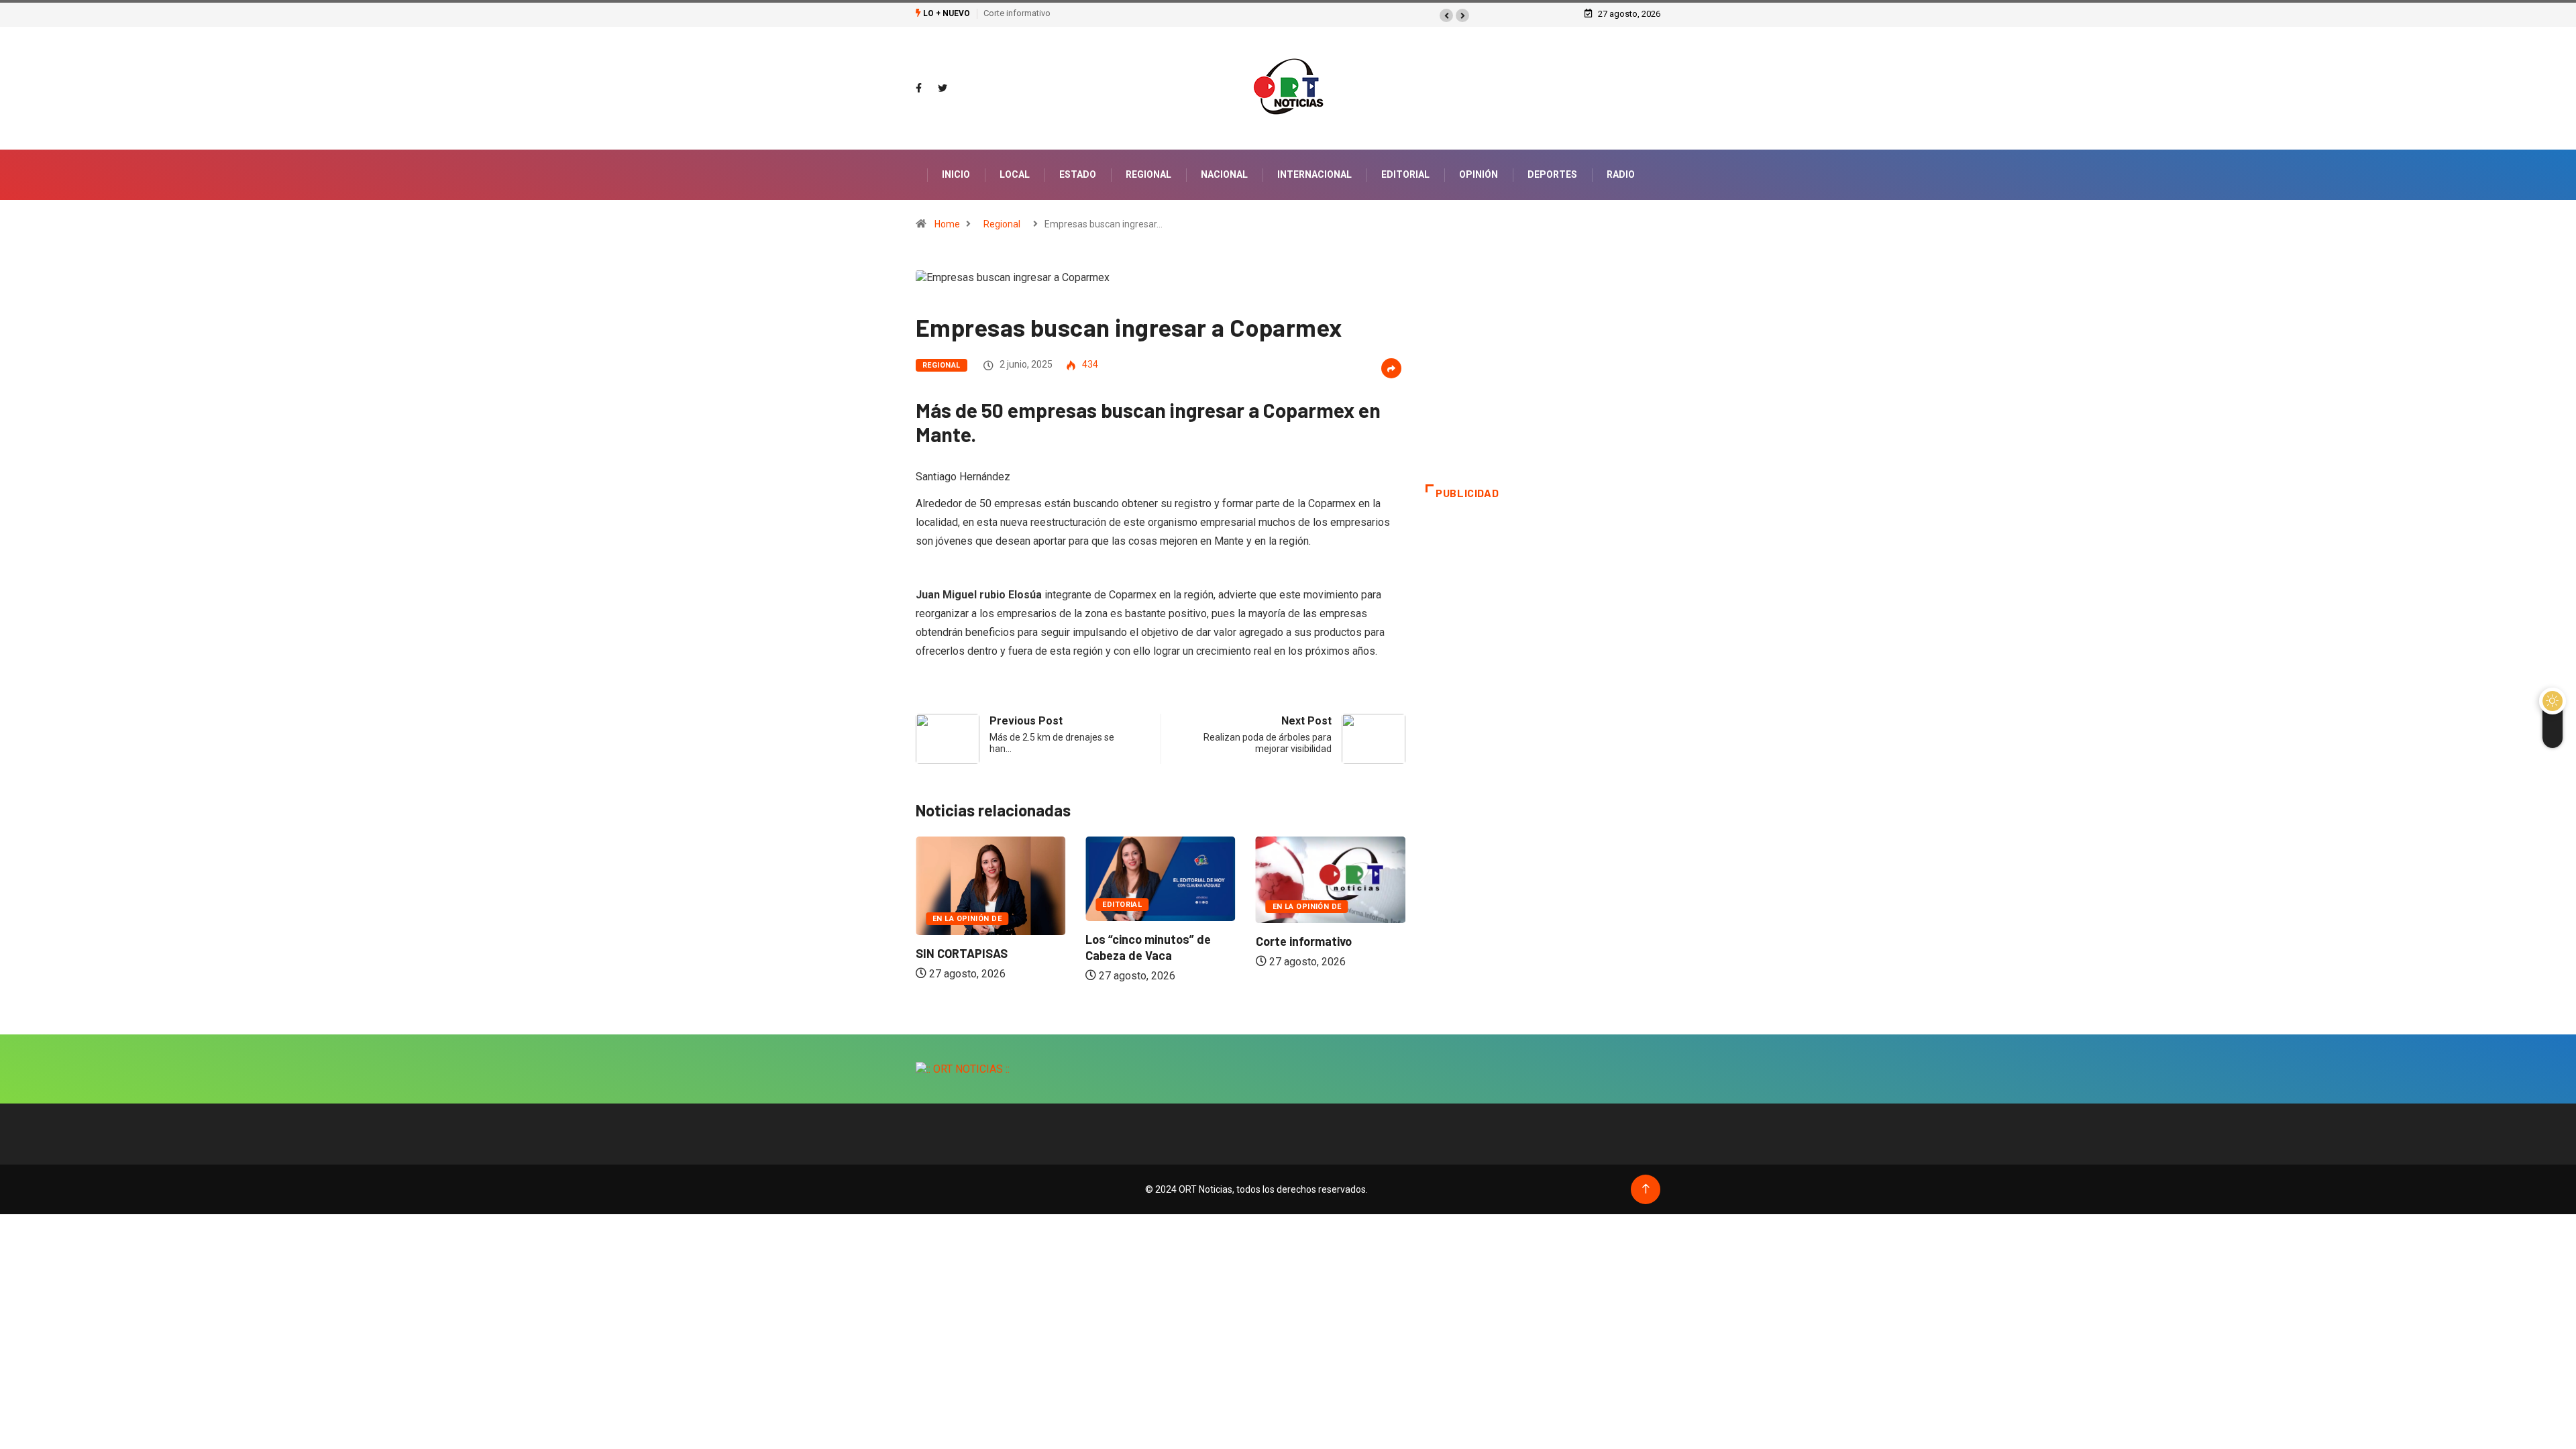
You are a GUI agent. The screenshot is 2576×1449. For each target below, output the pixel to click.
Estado (1078, 174)
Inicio (956, 174)
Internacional (1314, 174)
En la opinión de (967, 919)
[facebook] (919, 89)
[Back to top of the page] (1646, 1189)
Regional (1148, 174)
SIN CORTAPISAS (962, 953)
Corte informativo (1017, 13)
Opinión (1479, 174)
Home (947, 224)
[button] (1446, 15)
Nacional (1224, 174)
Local (1015, 174)
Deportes (1552, 174)
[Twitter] (943, 89)
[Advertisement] (1543, 377)
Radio (1621, 174)
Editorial (1405, 174)
